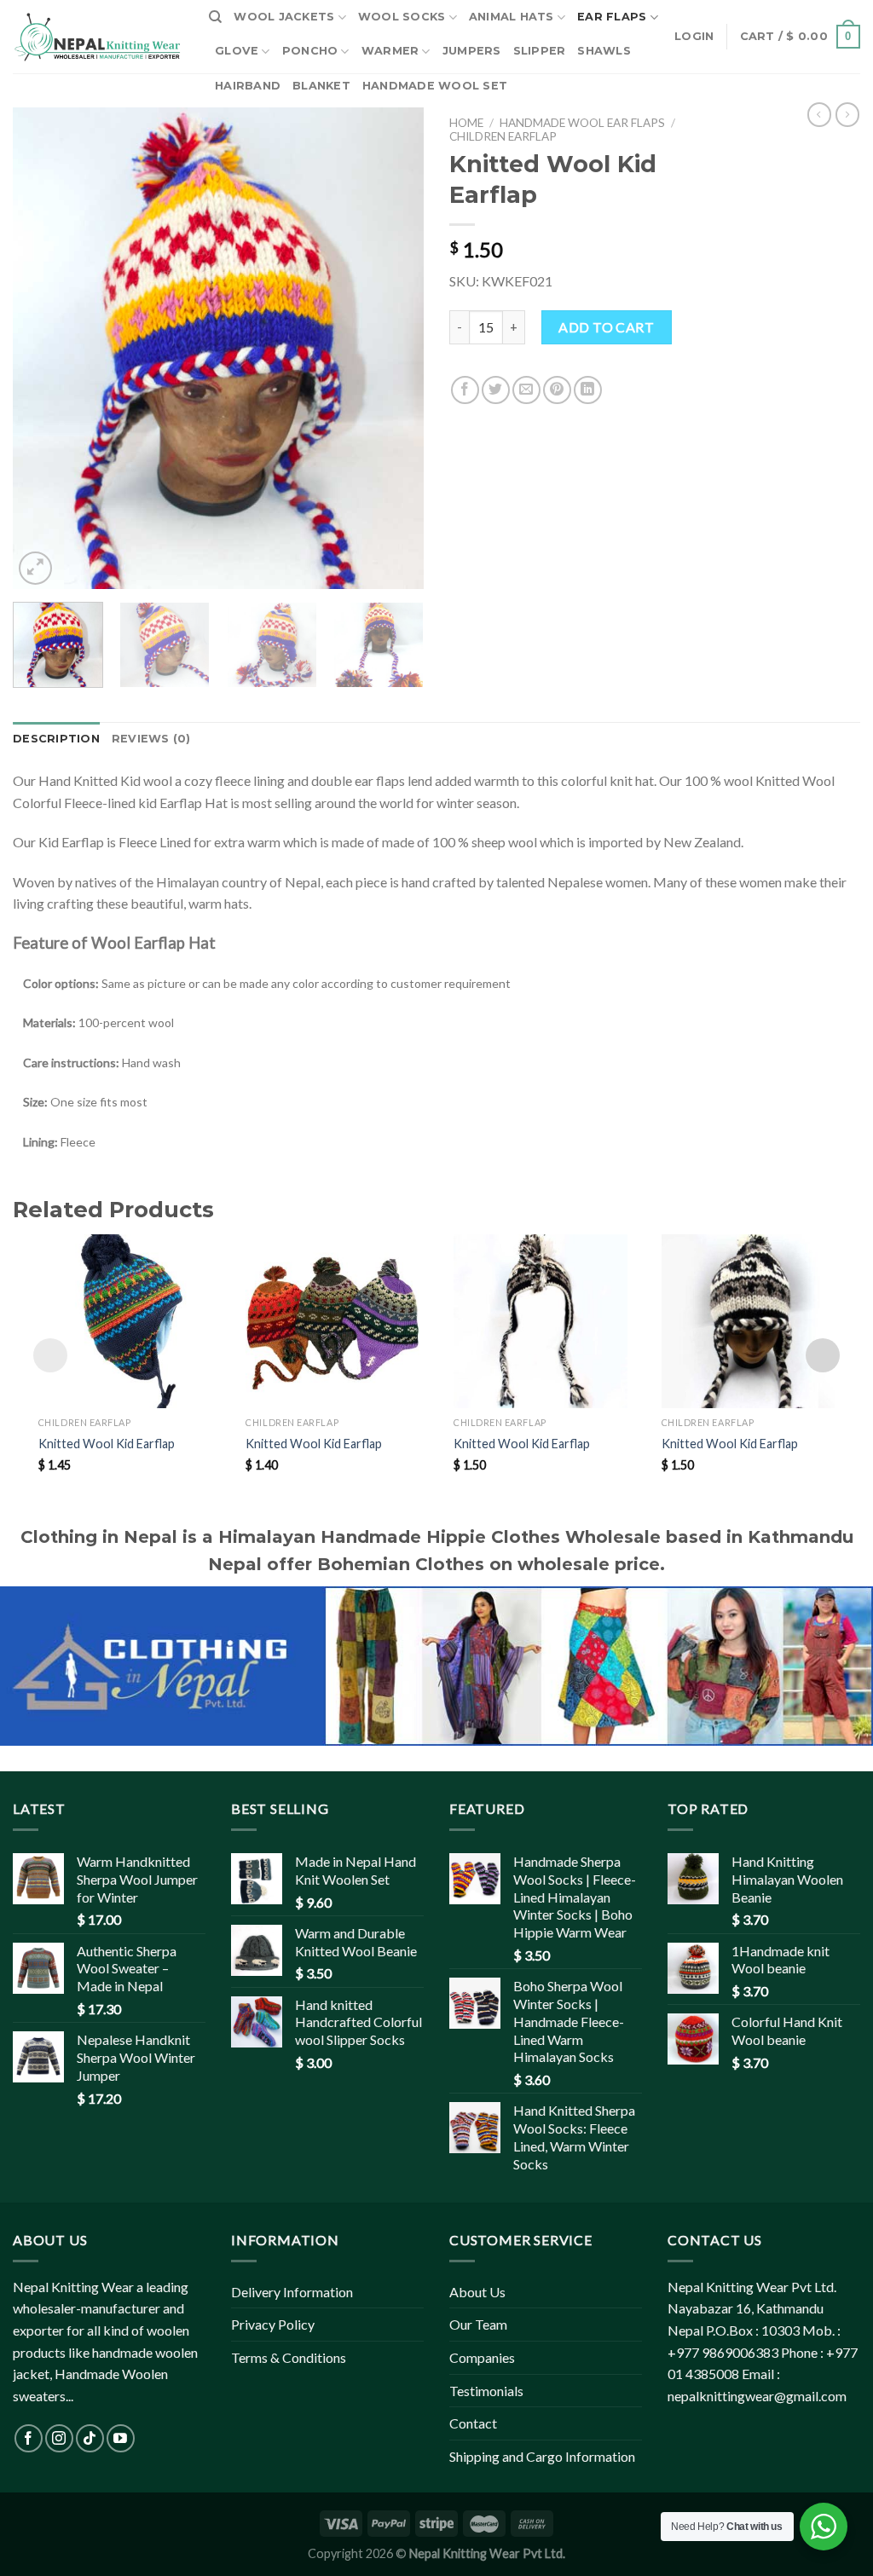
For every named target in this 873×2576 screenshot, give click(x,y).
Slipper (540, 51)
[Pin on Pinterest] (557, 390)
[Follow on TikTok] (90, 2438)
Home (466, 123)
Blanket (321, 86)
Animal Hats (512, 17)
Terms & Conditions (289, 2357)
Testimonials (486, 2391)
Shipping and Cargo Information (542, 2456)
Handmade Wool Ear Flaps (582, 123)
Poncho (310, 51)
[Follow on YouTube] (121, 2438)
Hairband (248, 86)
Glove (237, 51)
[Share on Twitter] (496, 390)
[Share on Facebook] (465, 390)
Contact (473, 2423)
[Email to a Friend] (526, 390)
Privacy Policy (273, 2324)
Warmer (390, 51)
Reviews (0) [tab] (151, 739)
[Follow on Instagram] (59, 2438)
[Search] (215, 17)
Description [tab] (56, 739)
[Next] (394, 348)
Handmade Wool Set (435, 86)
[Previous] (43, 348)
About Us (477, 2292)
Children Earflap (503, 136)
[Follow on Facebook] (29, 2438)
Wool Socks (402, 17)
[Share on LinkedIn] (588, 390)
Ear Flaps (612, 17)
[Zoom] (35, 568)
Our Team (478, 2324)
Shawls (604, 51)
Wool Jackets (284, 17)
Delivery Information (292, 2292)
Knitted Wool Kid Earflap (107, 1444)
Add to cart (606, 327)
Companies (482, 2357)
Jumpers (472, 51)
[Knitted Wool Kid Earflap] (125, 1321)
